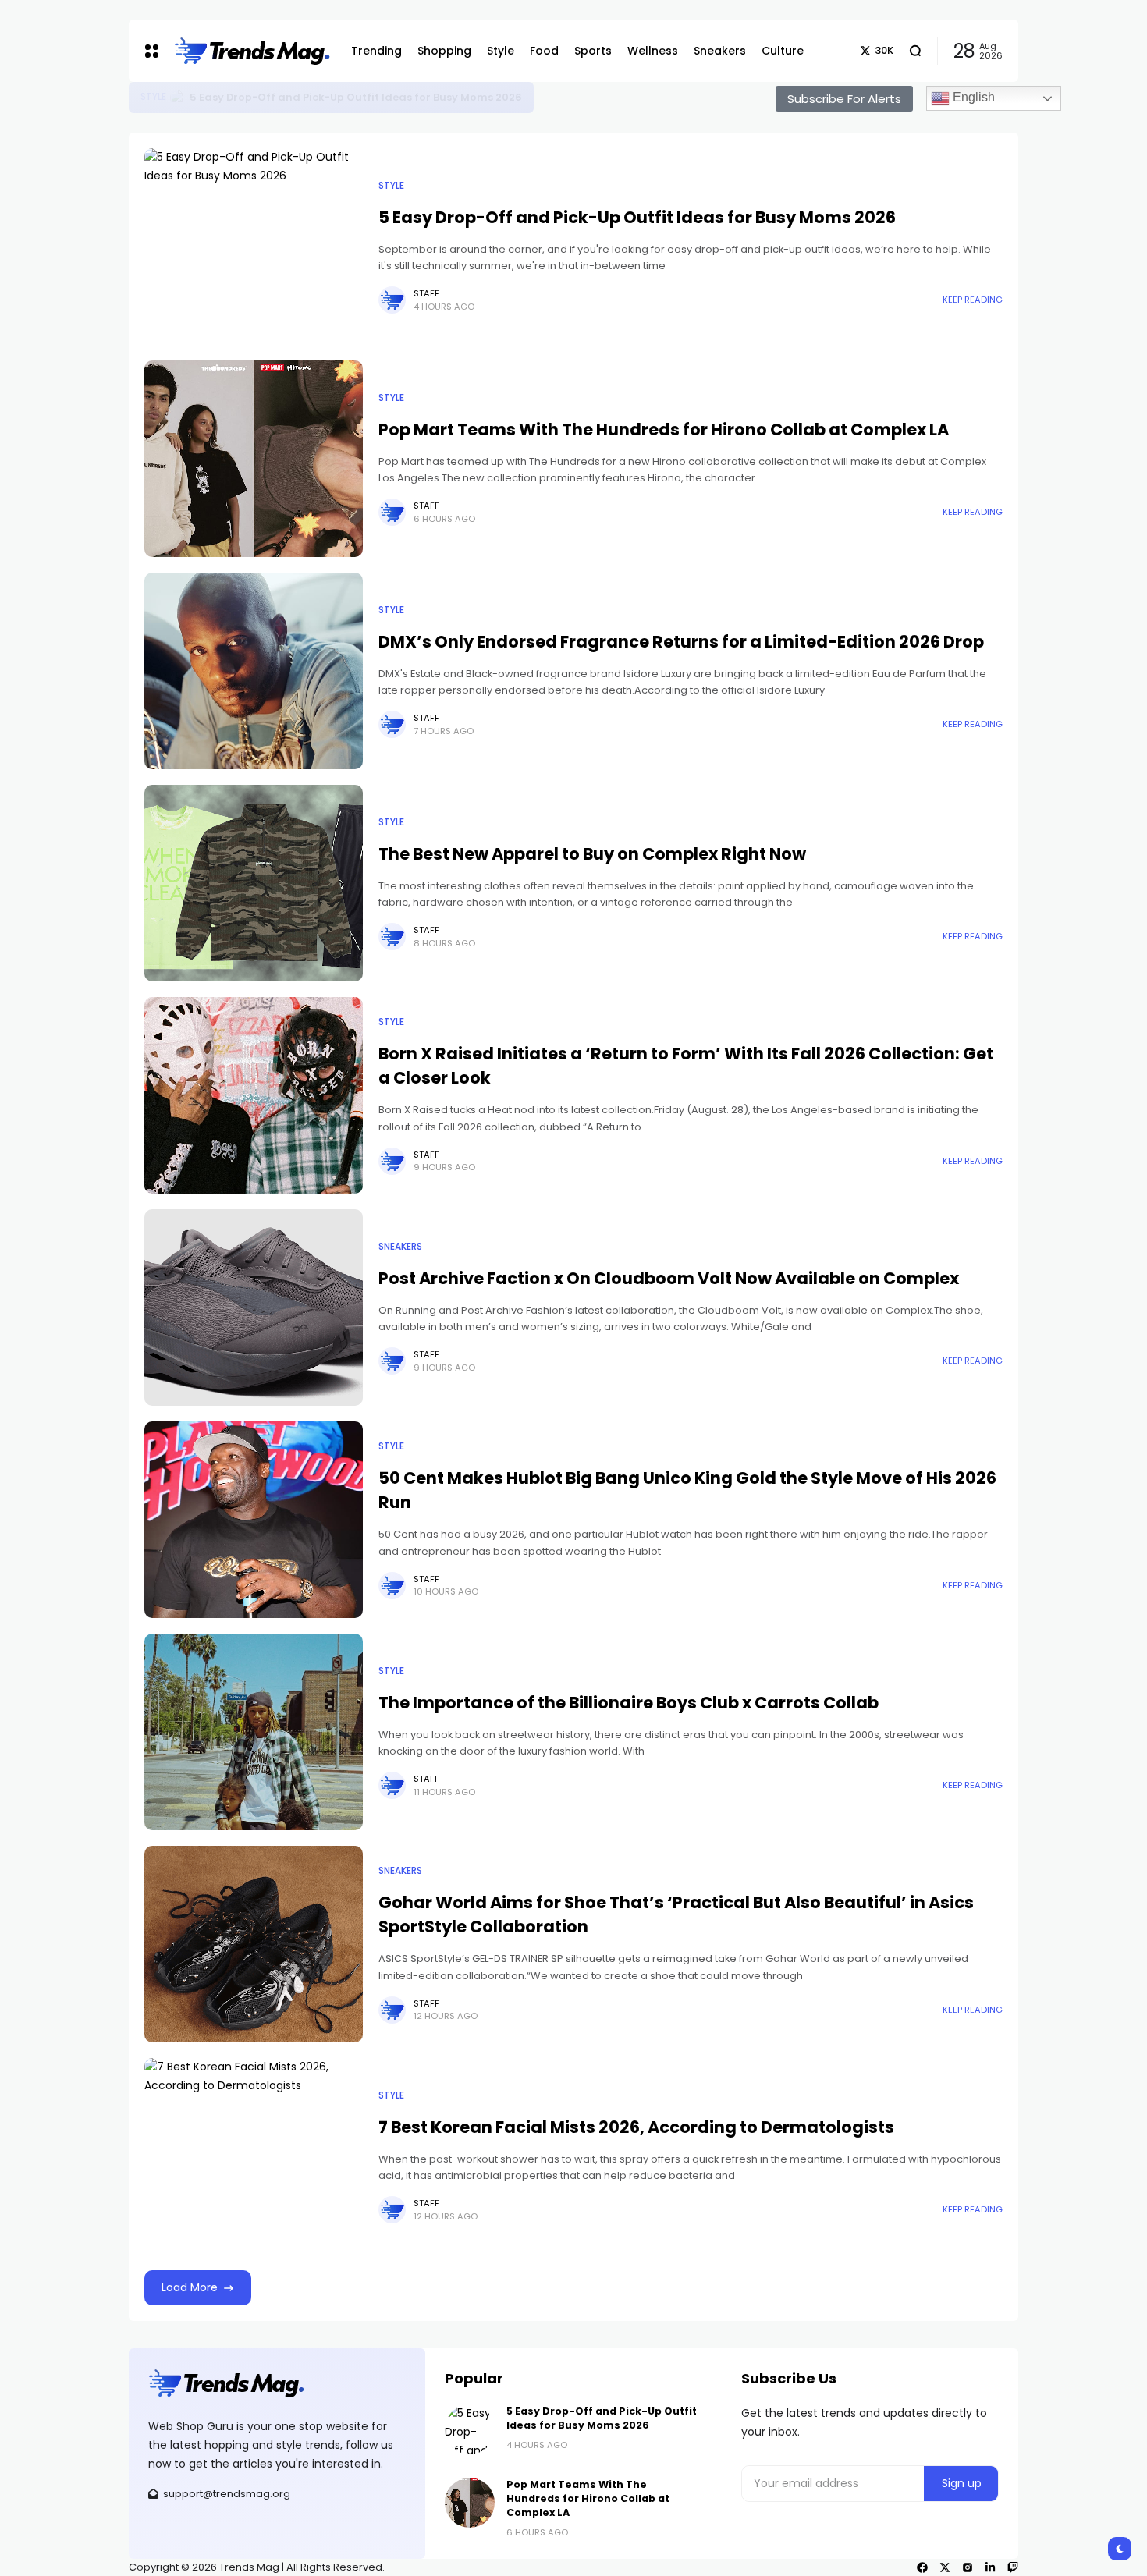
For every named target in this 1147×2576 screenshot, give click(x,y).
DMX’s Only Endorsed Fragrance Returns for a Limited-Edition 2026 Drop (681, 642)
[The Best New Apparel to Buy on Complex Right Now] (254, 883)
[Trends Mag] (251, 51)
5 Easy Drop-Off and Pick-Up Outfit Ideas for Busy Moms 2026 (356, 97)
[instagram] (968, 2567)
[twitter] (945, 2567)
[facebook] (922, 2567)
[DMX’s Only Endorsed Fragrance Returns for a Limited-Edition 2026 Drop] (254, 671)
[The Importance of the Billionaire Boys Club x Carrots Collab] (254, 1732)
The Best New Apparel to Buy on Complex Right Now (592, 854)
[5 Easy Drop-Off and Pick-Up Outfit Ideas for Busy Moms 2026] (178, 98)
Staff (426, 293)
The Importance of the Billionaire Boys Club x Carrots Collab (629, 1703)
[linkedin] (990, 2567)
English (972, 97)
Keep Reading (973, 300)
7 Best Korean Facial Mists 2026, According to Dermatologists (636, 2127)
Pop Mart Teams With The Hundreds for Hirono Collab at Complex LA (664, 429)
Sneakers (400, 1247)
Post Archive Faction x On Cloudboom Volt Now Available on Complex (669, 1278)
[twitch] (1013, 2567)
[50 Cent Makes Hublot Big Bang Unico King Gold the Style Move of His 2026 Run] (254, 1520)
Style (153, 97)
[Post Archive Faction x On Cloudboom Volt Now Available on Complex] (254, 1308)
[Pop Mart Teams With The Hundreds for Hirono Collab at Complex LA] (254, 459)
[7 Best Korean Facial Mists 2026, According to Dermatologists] (254, 2156)
